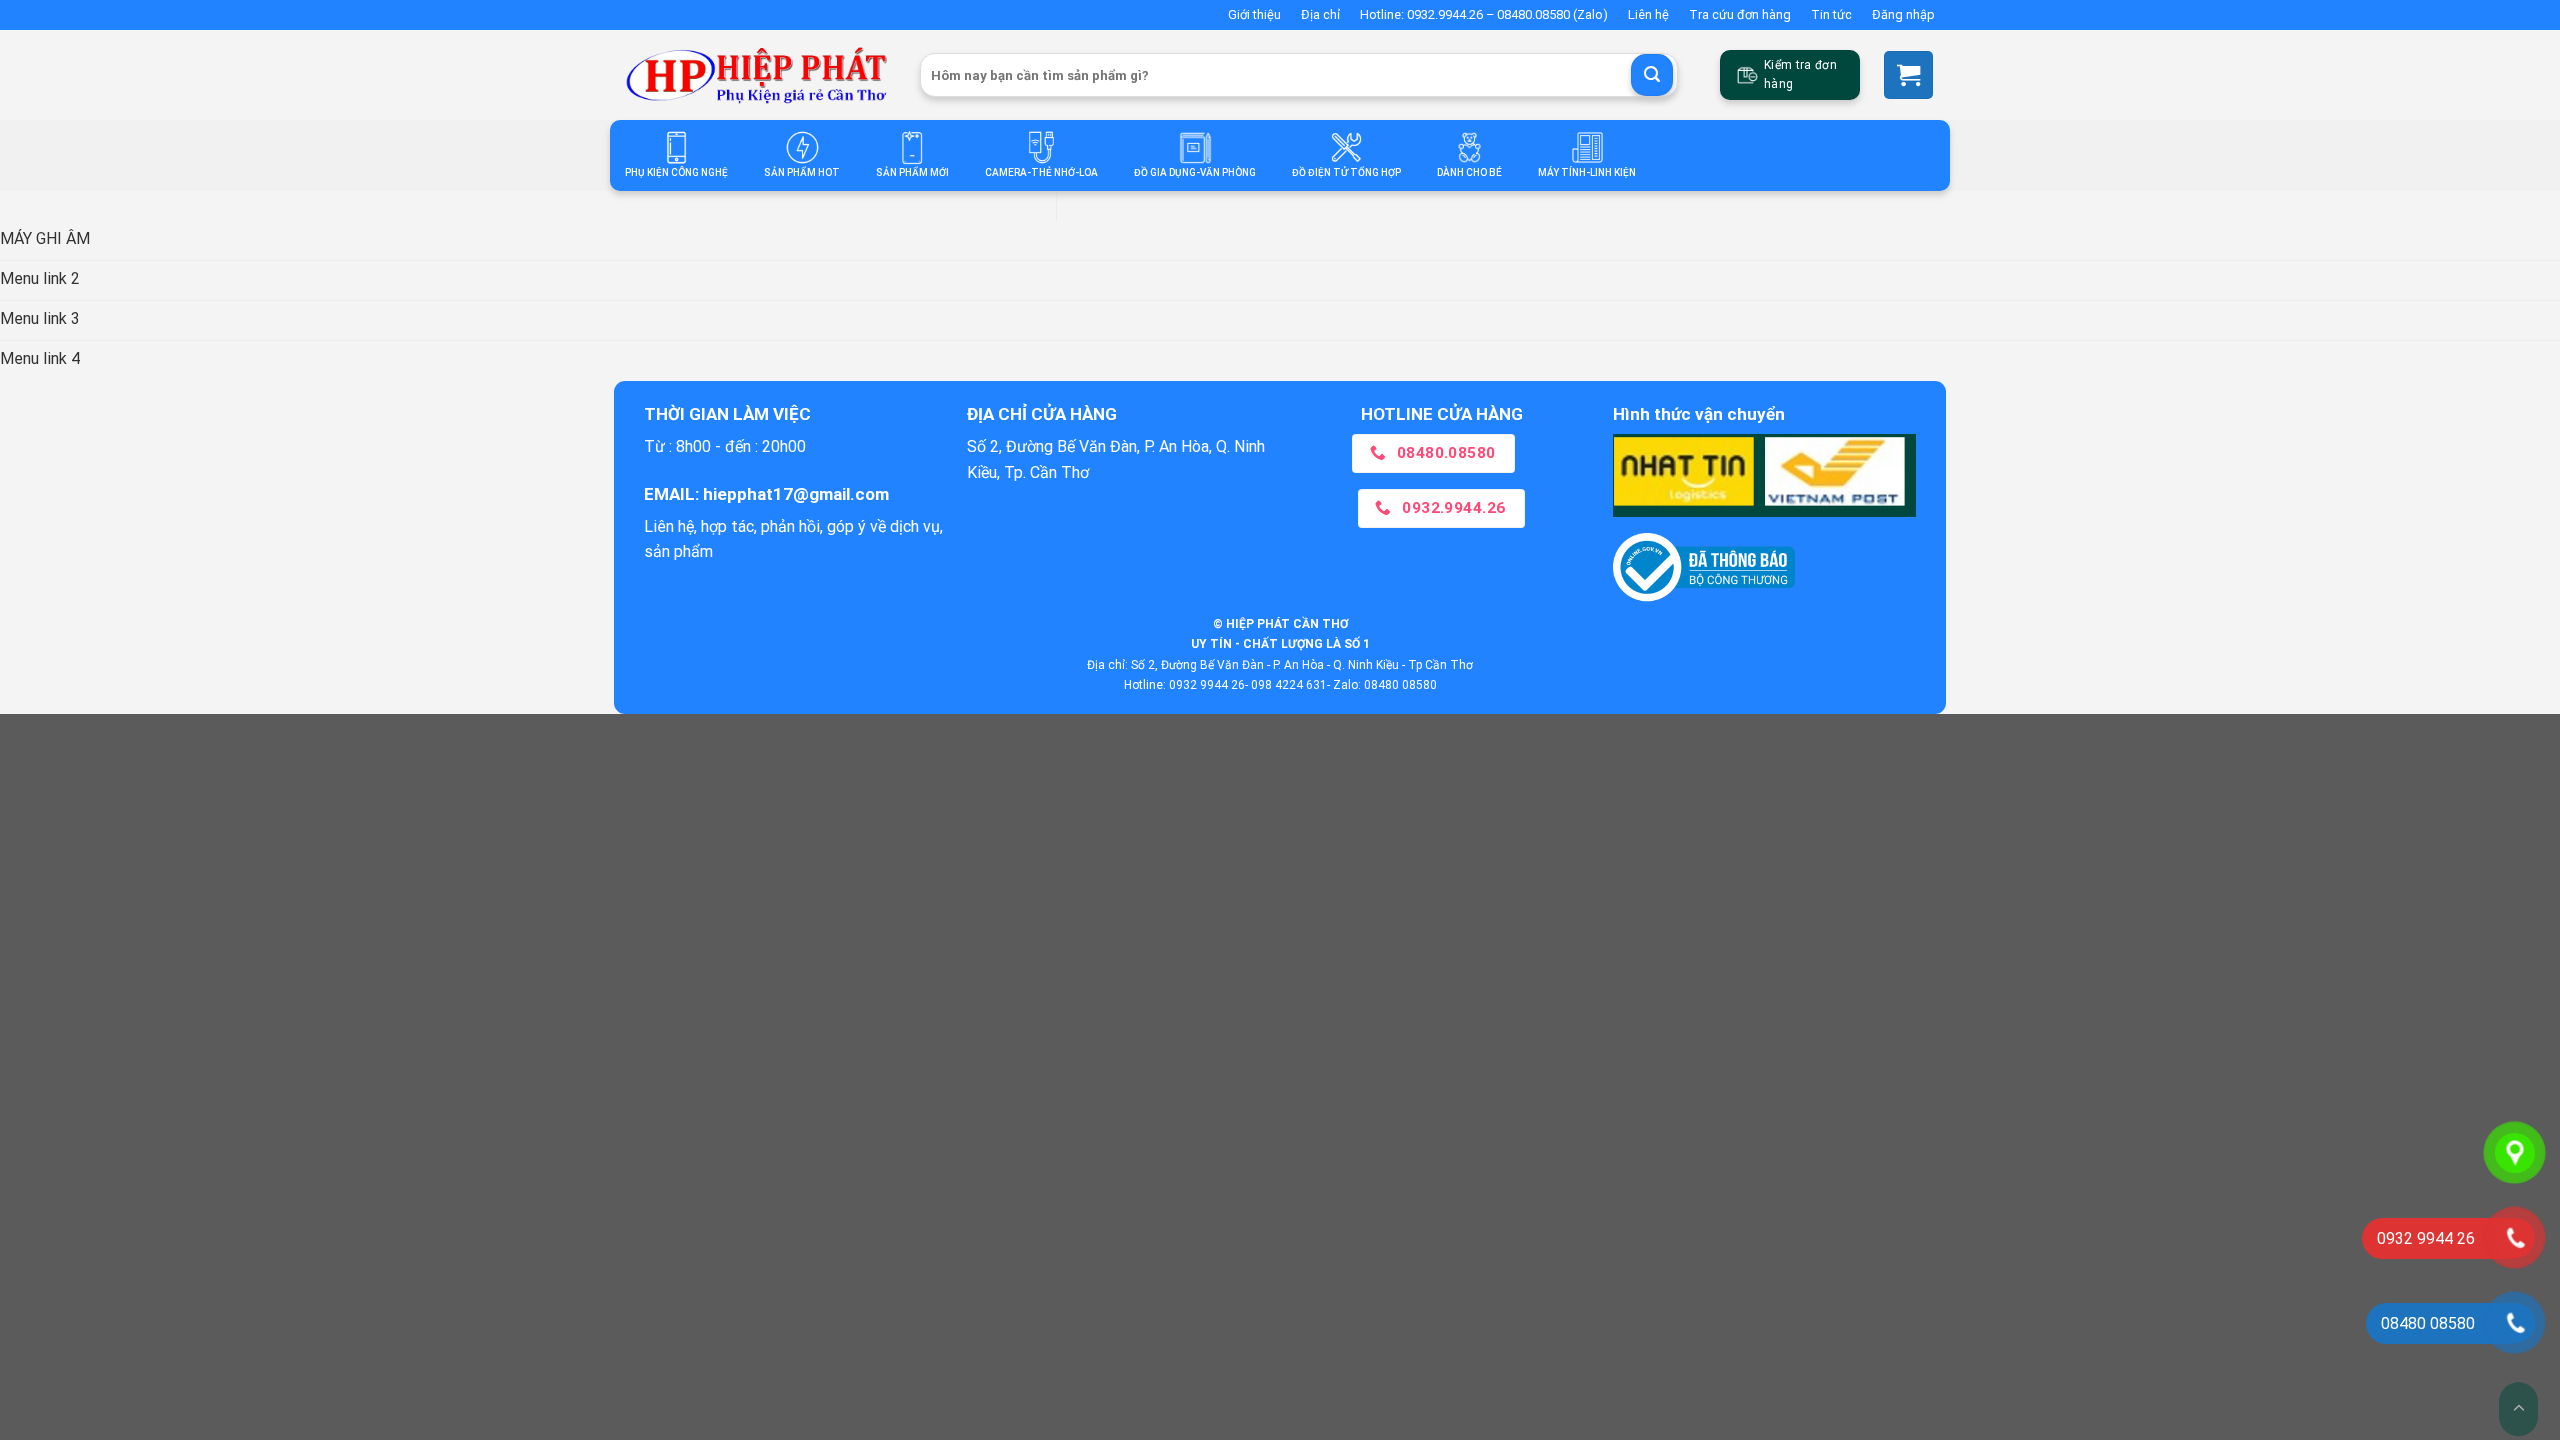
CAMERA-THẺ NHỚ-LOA (1041, 172)
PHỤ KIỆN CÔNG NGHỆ (676, 172)
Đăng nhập (1903, 14)
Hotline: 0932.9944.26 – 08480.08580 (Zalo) (1484, 14)
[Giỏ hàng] (1908, 75)
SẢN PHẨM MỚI (912, 172)
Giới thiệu (1254, 14)
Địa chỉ (1320, 14)
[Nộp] (1652, 75)
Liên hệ (1648, 14)
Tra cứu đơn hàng (1740, 14)
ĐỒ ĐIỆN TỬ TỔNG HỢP (1346, 172)
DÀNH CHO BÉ (1469, 172)
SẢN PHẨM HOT (802, 172)
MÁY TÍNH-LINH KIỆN (1587, 172)
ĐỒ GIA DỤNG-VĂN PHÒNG (1195, 172)
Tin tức (1831, 14)
